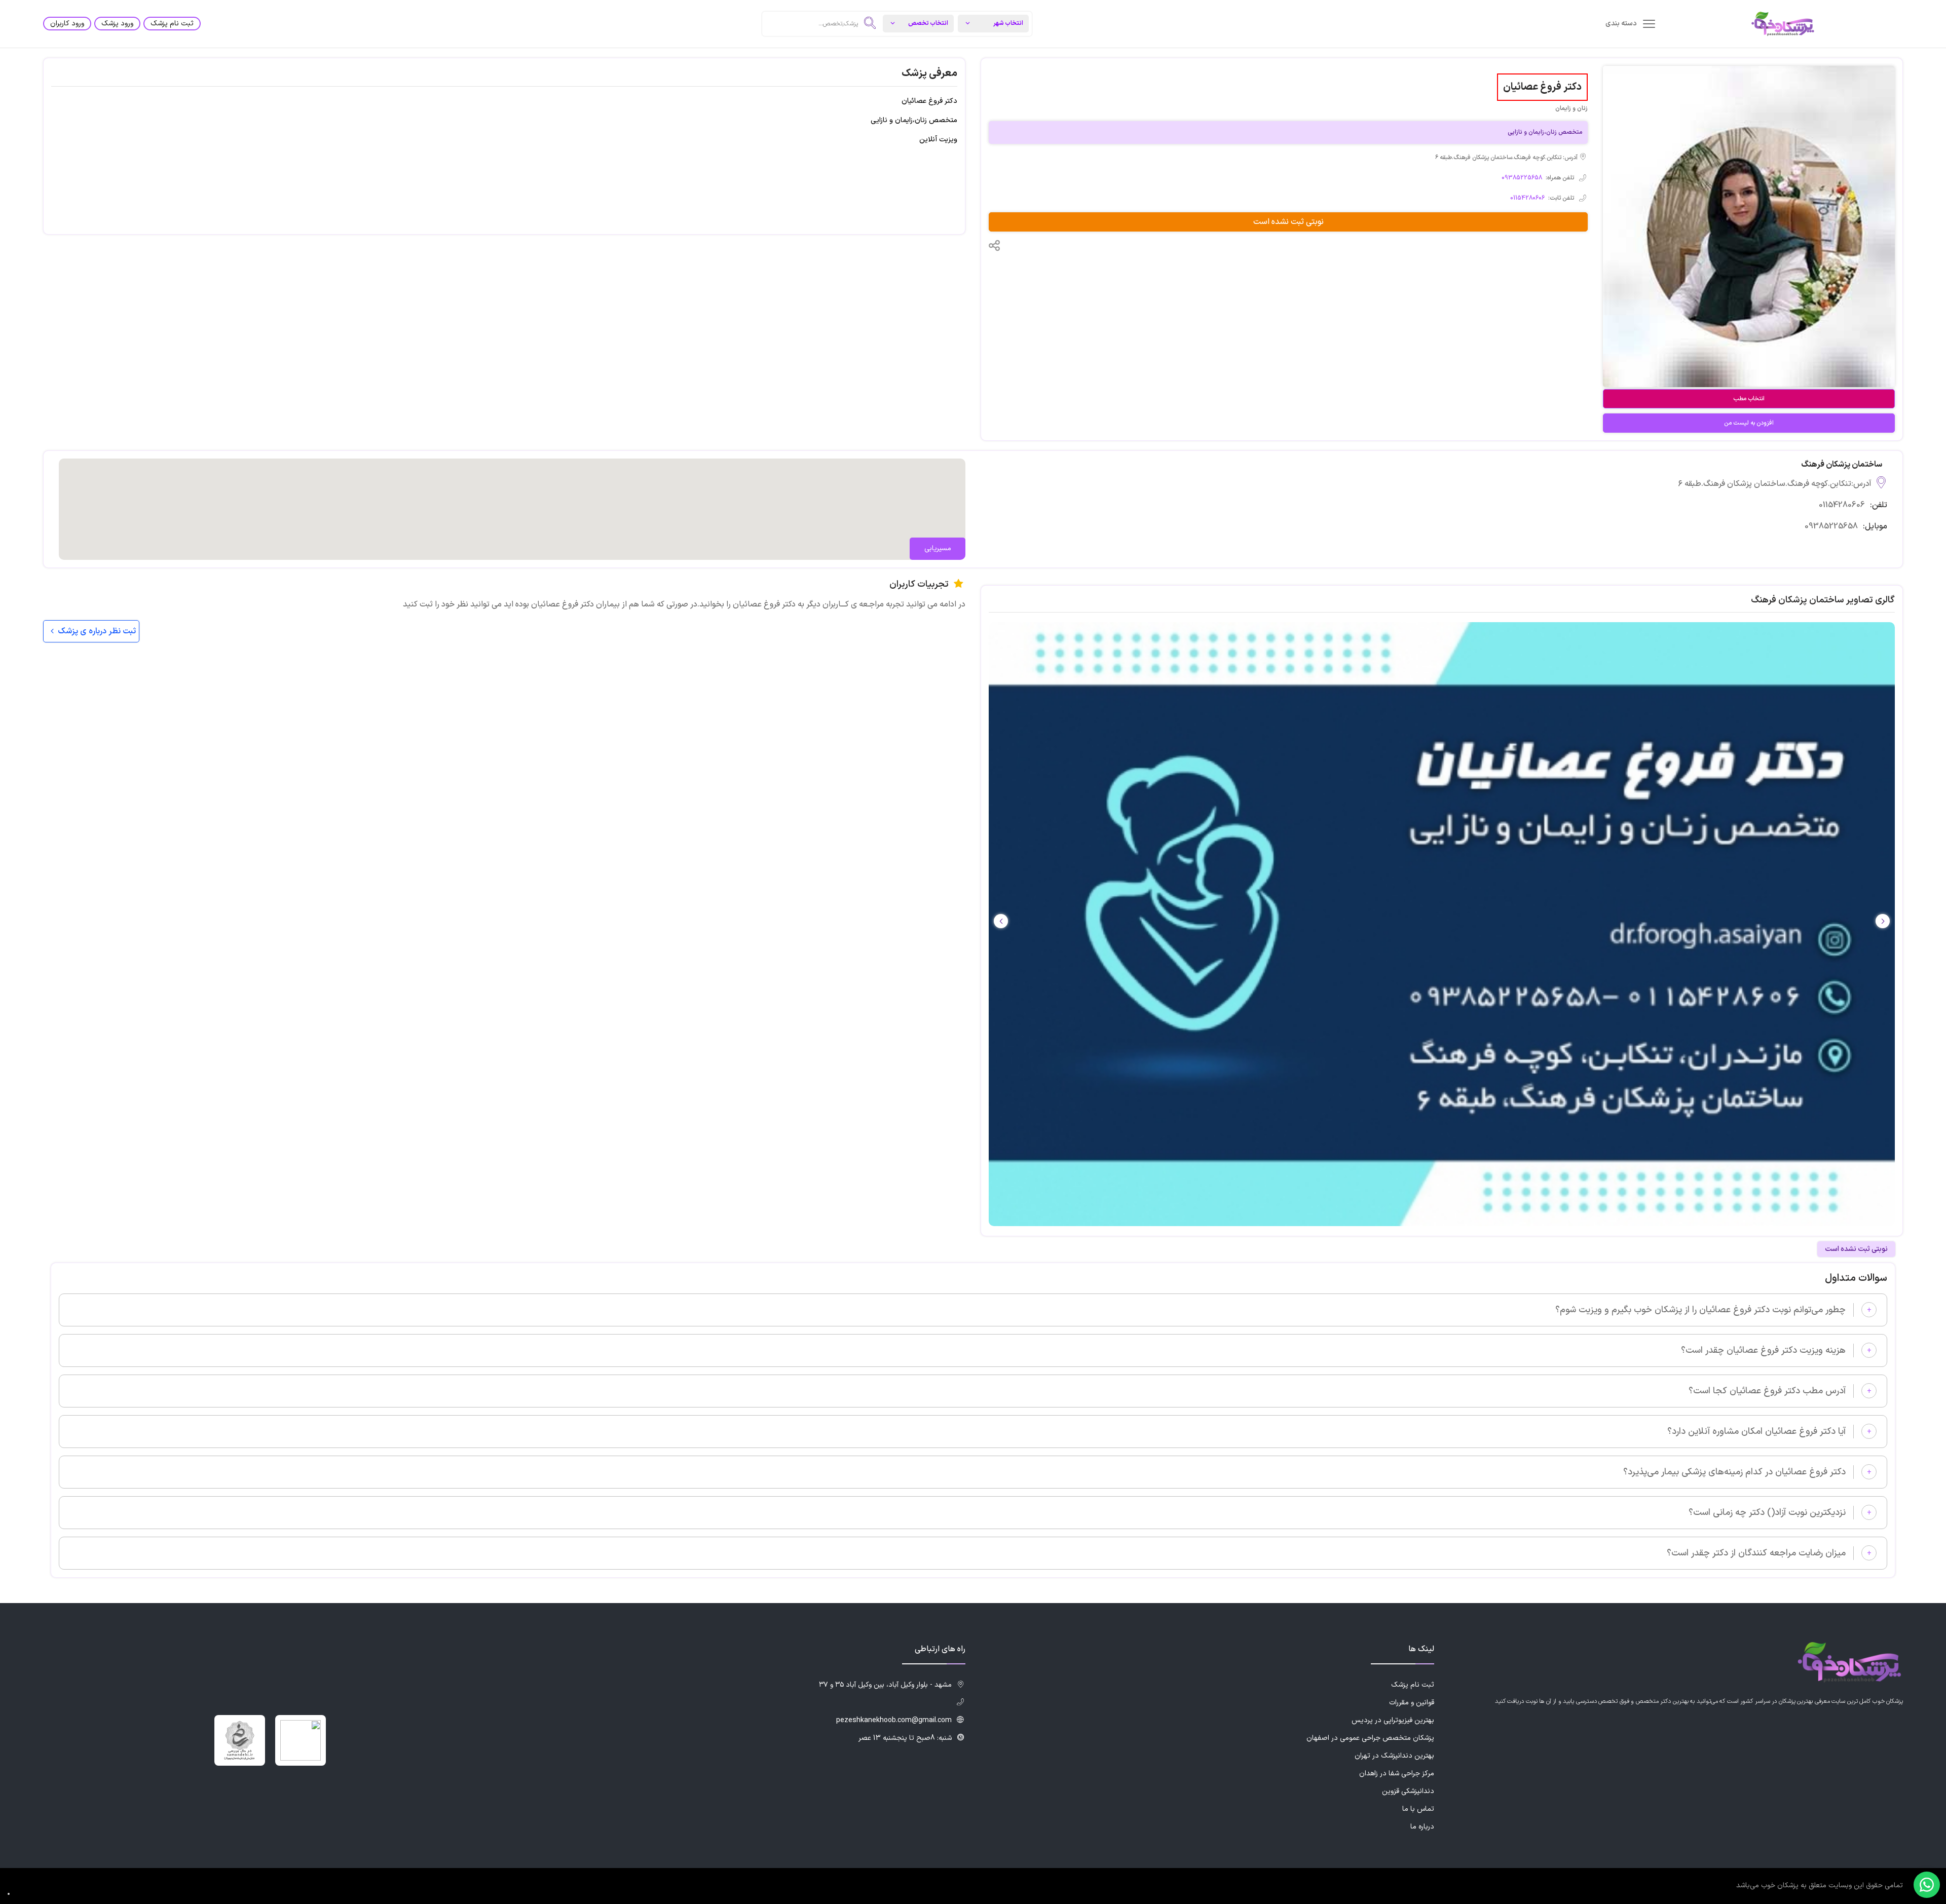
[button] (1001, 921)
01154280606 (1527, 198)
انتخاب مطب (1749, 399)
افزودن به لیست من (1749, 423)
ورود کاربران (67, 24)
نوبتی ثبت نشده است (1288, 222)
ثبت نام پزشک (172, 24)
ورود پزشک (117, 24)
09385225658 (1522, 178)
